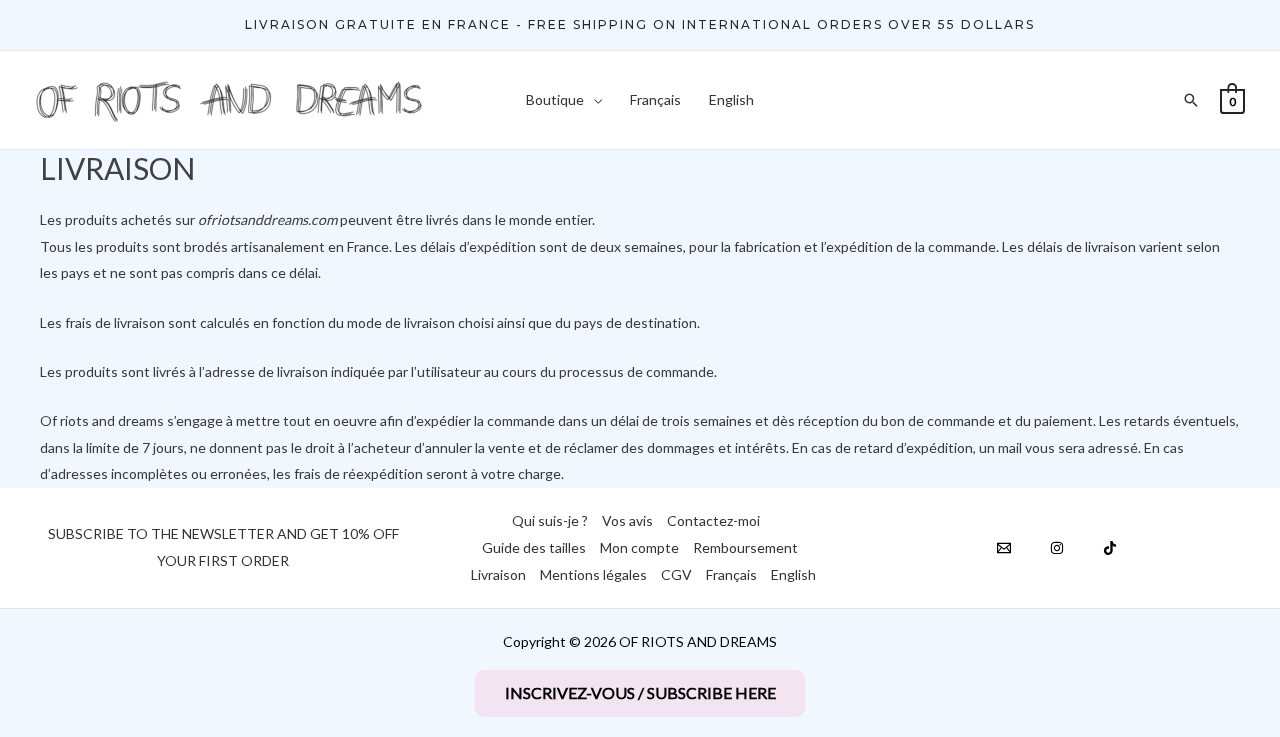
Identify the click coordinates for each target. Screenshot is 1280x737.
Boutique (555, 99)
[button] (640, 25)
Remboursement (745, 547)
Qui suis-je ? (550, 520)
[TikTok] (1110, 548)
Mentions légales (593, 574)
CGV (676, 574)
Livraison (498, 574)
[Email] (1004, 548)
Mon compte (639, 547)
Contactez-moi (713, 520)
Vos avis (627, 520)
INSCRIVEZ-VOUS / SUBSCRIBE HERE (640, 692)
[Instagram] (1057, 548)
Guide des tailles (534, 547)
